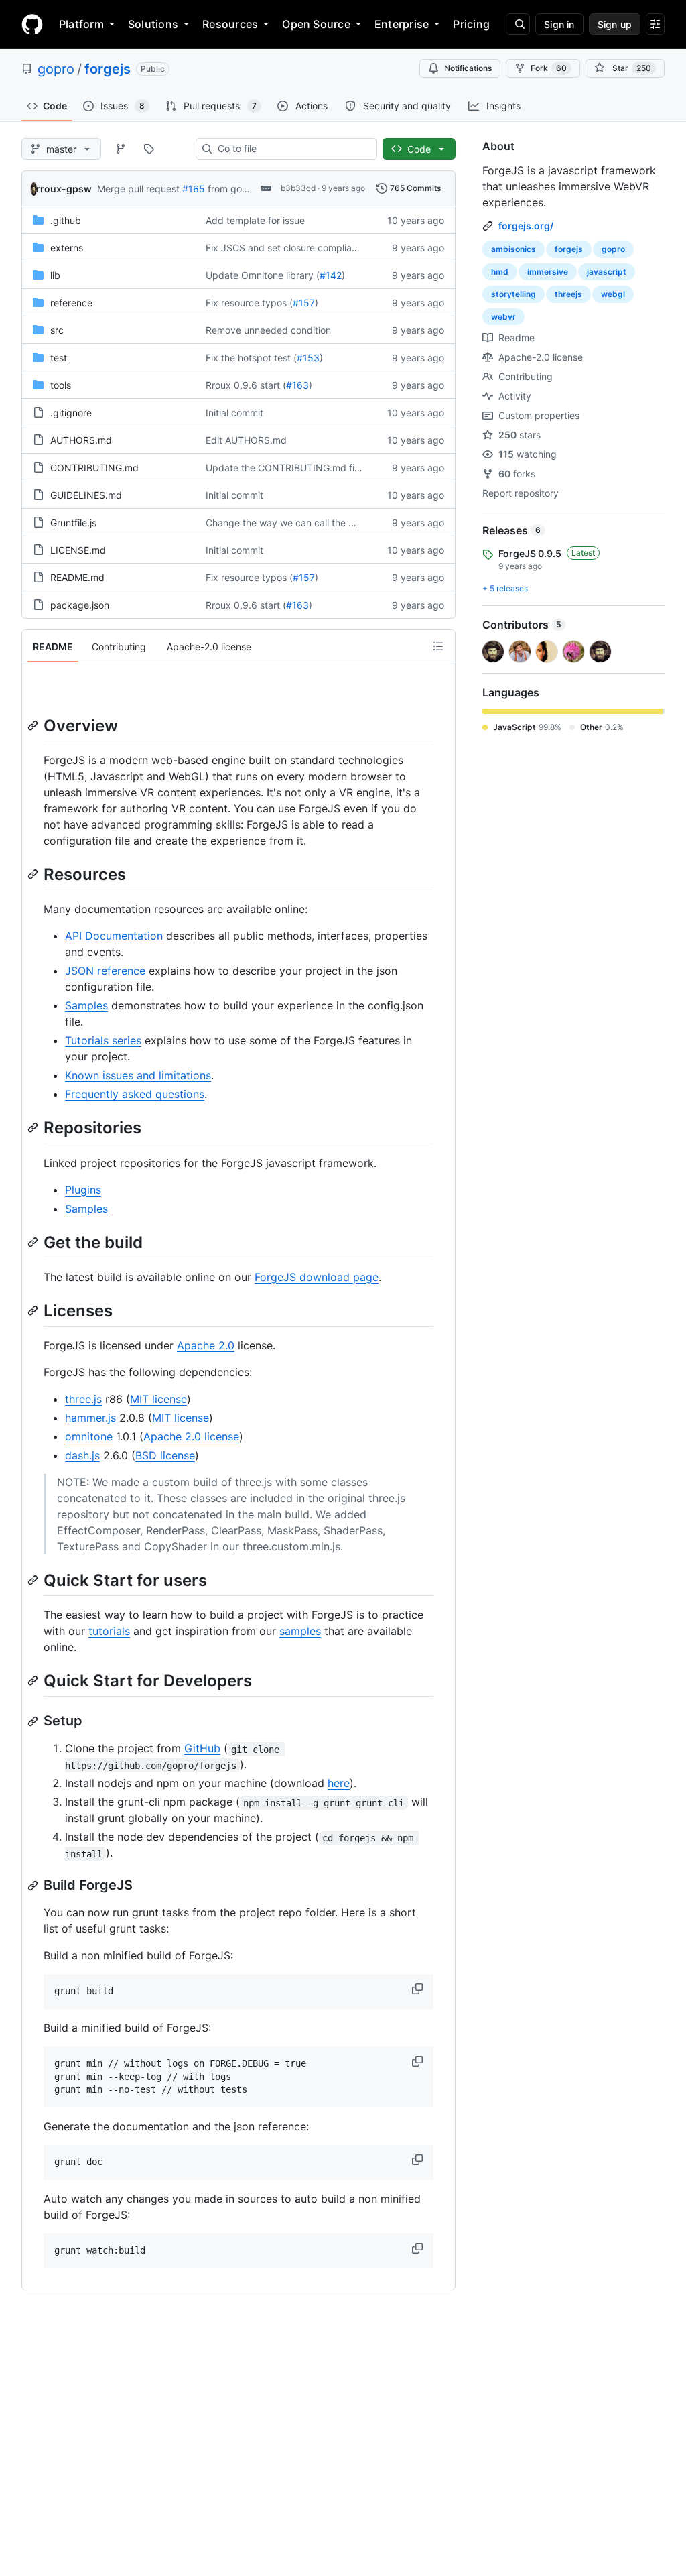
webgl (613, 294)
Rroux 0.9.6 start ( (246, 385)
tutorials (109, 1631)
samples (300, 1631)
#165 (194, 189)
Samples (86, 1005)
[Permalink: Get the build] (34, 1242)
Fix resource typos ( (249, 303)
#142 (331, 275)
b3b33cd (298, 188)
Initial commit (234, 413)
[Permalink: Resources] (34, 874)
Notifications (468, 68)
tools (61, 385)
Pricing (471, 24)
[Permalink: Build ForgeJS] (34, 1886)
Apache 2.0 (206, 1345)
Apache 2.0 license (191, 1436)
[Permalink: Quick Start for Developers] (34, 1680)
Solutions (153, 24)
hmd (500, 272)
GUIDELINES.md (86, 495)
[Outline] (438, 646)
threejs (568, 294)
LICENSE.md (78, 550)
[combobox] (292, 149)
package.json (80, 605)
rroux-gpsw (64, 189)
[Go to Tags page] (149, 149)
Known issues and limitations (138, 1075)
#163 (297, 385)
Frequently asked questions (135, 1094)
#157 (304, 303)
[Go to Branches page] (121, 149)
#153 (308, 358)
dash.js (82, 1455)
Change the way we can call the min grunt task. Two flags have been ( (360, 523)
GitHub (202, 1748)
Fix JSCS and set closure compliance (287, 248)
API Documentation (116, 936)
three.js (83, 1399)
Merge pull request (138, 189)
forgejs (108, 69)
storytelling (513, 294)
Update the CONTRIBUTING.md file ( (287, 468)
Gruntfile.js (73, 523)
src (57, 330)
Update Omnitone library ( (263, 275)
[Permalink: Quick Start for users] (34, 1580)
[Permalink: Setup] (34, 1721)
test (59, 358)
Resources (230, 24)
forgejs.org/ (526, 226)
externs (67, 248)
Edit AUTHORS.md (246, 440)
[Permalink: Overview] (34, 725)
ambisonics (513, 249)
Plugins (83, 1190)
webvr (503, 317)
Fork (549, 68)
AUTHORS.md (81, 440)
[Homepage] (32, 24)
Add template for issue (255, 220)
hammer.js (90, 1418)
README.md (77, 577)
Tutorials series (103, 1040)
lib (55, 275)
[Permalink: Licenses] (34, 1310)
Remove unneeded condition (268, 330)
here (339, 1783)
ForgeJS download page (317, 1277)
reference (71, 303)
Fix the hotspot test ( (251, 358)
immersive (548, 272)
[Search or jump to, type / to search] (518, 24)
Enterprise (402, 24)
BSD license (165, 1455)
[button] (419, 1989)
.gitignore (71, 413)
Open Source (316, 24)
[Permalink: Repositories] (34, 1128)
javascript (607, 272)
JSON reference (105, 971)
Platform (81, 24)
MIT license (158, 1399)
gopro (56, 69)
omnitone (89, 1436)
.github (66, 220)
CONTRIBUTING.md (94, 468)
